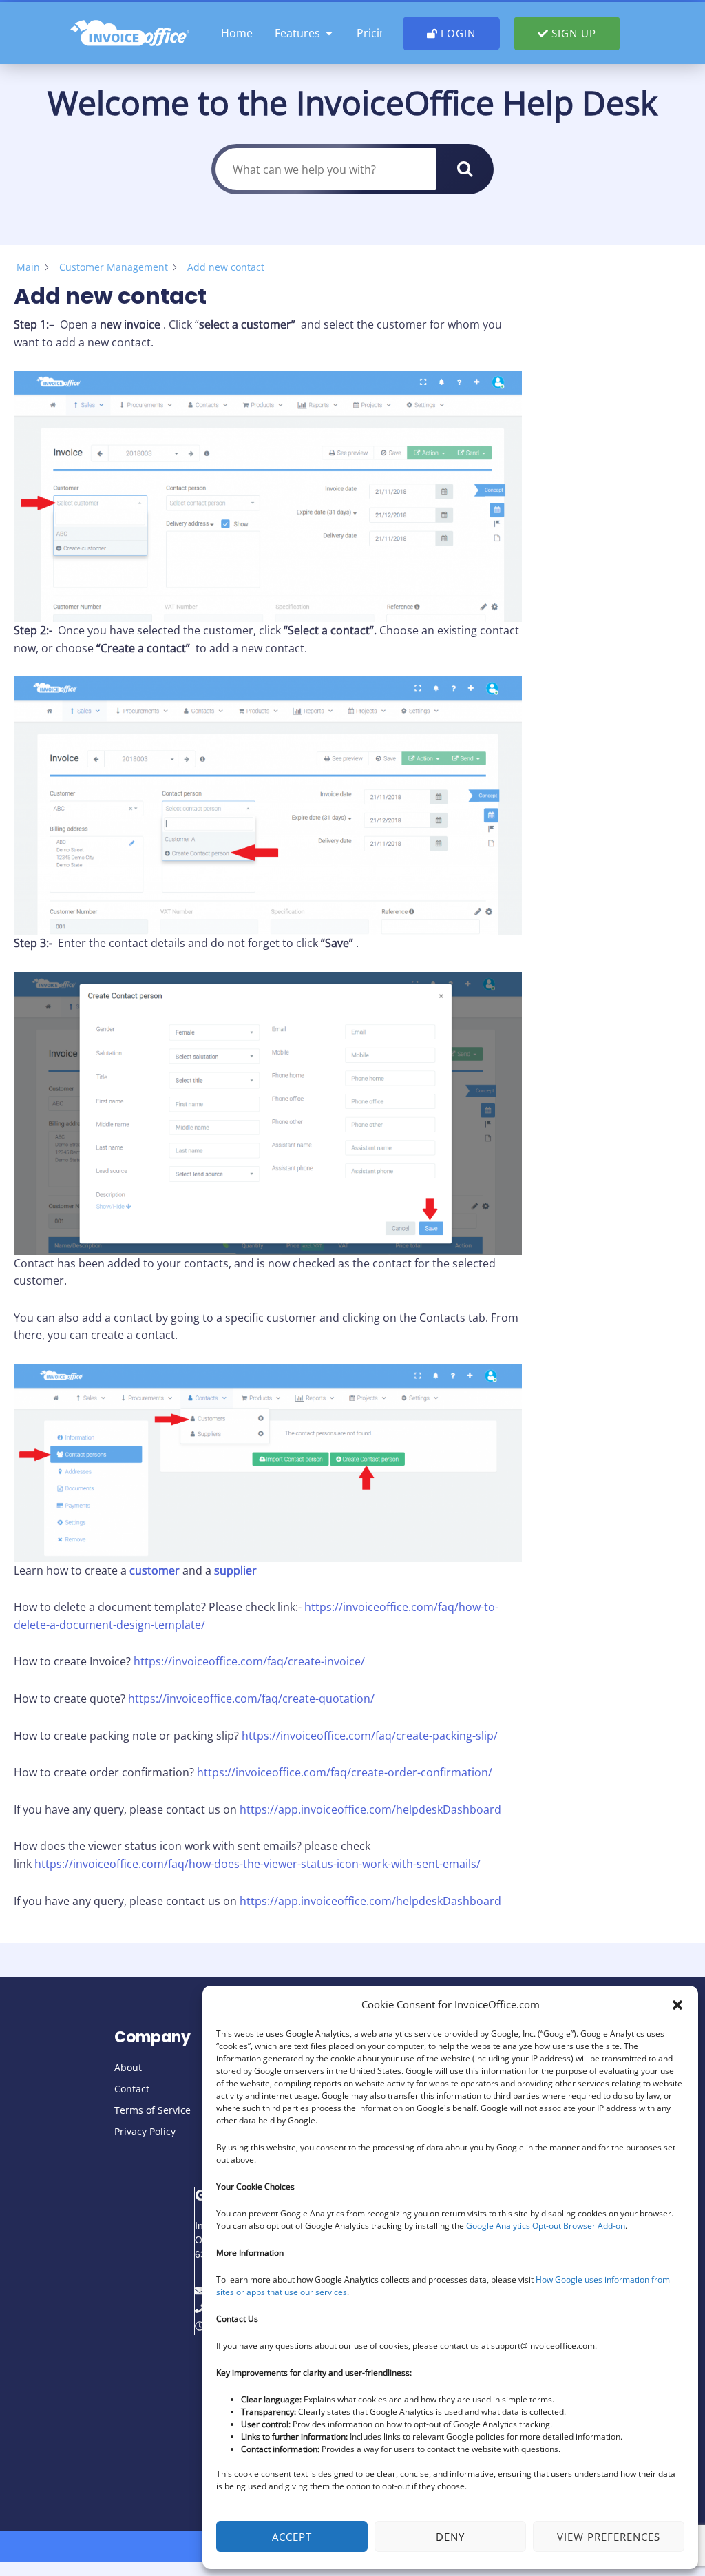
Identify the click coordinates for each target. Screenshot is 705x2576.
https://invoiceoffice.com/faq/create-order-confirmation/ (343, 1772)
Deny (450, 2537)
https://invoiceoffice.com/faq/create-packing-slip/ (370, 1736)
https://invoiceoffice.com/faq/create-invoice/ (249, 1661)
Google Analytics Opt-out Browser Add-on (546, 2226)
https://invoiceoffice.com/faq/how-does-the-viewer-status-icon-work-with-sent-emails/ (257, 1864)
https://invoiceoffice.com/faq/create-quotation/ (251, 1699)
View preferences (609, 2537)
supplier (235, 1570)
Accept (292, 2537)
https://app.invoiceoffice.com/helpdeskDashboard (370, 1809)
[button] (677, 2005)
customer (155, 1570)
